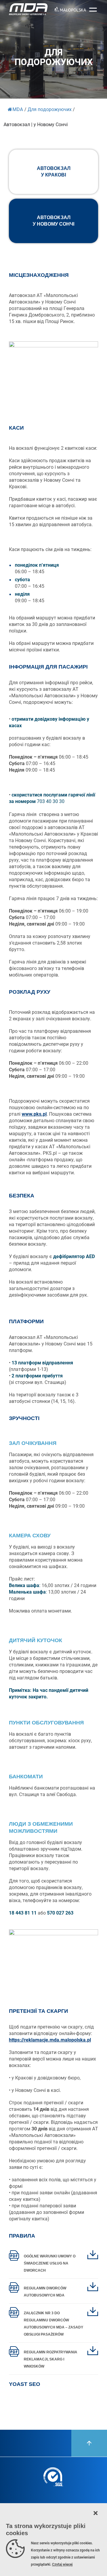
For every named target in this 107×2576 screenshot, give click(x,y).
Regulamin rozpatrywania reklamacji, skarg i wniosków (51, 2359)
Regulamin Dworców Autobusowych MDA (45, 2292)
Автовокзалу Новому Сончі (53, 221)
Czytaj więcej (62, 2564)
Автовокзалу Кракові (54, 172)
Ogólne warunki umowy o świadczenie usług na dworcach (50, 2263)
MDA (18, 109)
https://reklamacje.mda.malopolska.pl (50, 2040)
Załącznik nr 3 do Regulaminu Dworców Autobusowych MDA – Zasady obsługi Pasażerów (53, 2324)
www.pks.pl (34, 1114)
